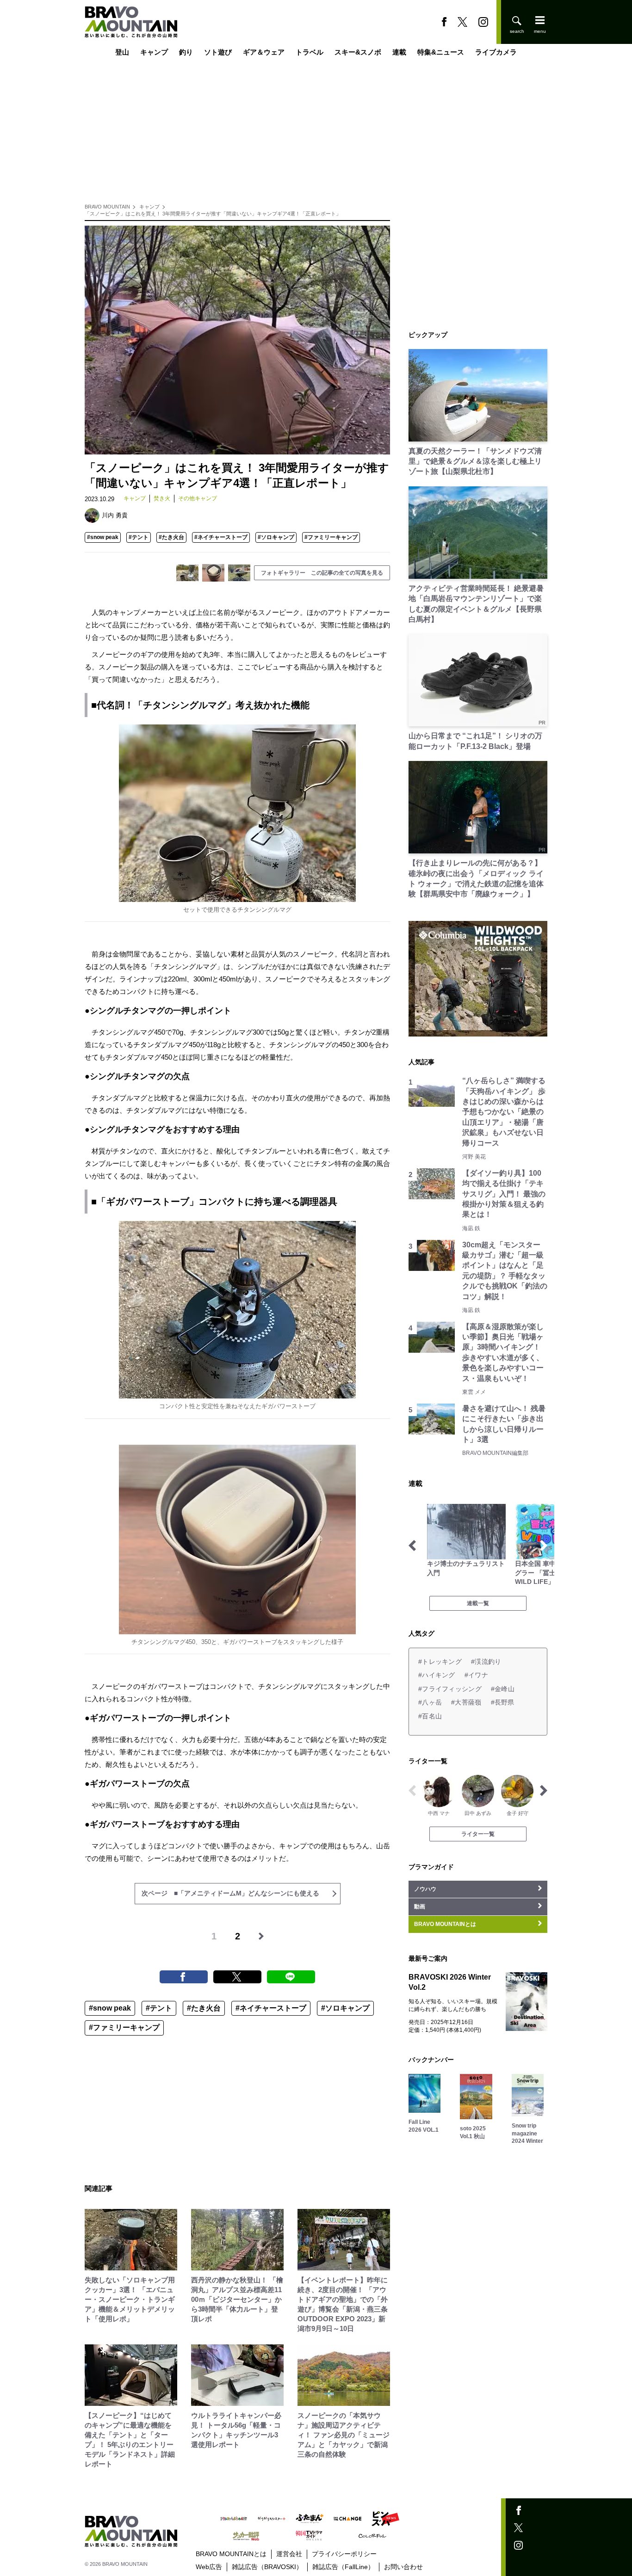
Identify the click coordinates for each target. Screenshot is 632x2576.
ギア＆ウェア (264, 52)
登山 (122, 52)
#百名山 (430, 1716)
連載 (399, 52)
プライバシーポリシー (344, 2554)
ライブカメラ (496, 52)
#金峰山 (503, 1689)
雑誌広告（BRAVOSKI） (267, 2567)
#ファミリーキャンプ (331, 537)
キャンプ (154, 52)
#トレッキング (440, 1662)
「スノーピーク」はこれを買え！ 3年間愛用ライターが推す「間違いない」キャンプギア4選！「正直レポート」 (213, 214)
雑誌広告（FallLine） (343, 2567)
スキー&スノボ (358, 52)
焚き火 (162, 498)
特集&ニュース (441, 52)
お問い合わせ (403, 2567)
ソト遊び (218, 52)
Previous (412, 1546)
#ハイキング (437, 1675)
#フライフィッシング (450, 1689)
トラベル (310, 52)
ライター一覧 (478, 1834)
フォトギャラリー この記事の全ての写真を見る (322, 573)
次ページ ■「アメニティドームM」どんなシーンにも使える (230, 1893)
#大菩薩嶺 (466, 1702)
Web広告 (209, 2567)
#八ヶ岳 (430, 1702)
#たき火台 (171, 537)
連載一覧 (478, 1603)
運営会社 (289, 2554)
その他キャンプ (198, 498)
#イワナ (476, 1675)
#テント (139, 537)
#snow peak (103, 537)
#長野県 (503, 1702)
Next (544, 1546)
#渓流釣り (486, 1662)
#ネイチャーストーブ (221, 537)
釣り (186, 52)
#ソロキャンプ (276, 537)
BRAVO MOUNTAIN (107, 207)
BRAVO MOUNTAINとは (231, 2554)
